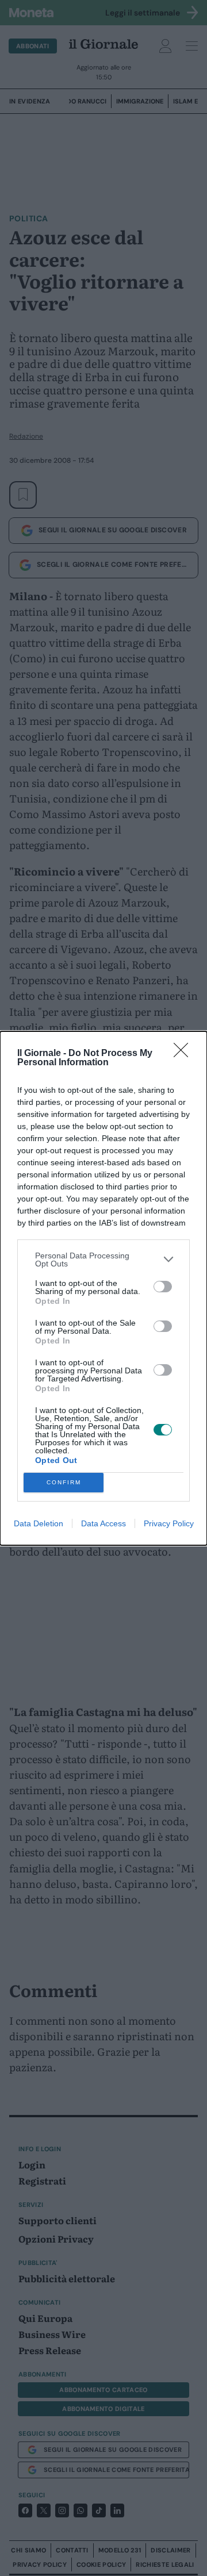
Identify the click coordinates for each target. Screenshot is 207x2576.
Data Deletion (39, 1523)
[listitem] (103, 1260)
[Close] (185, 1054)
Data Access (103, 1523)
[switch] (163, 1287)
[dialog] (103, 1288)
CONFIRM (64, 1482)
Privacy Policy (169, 1523)
